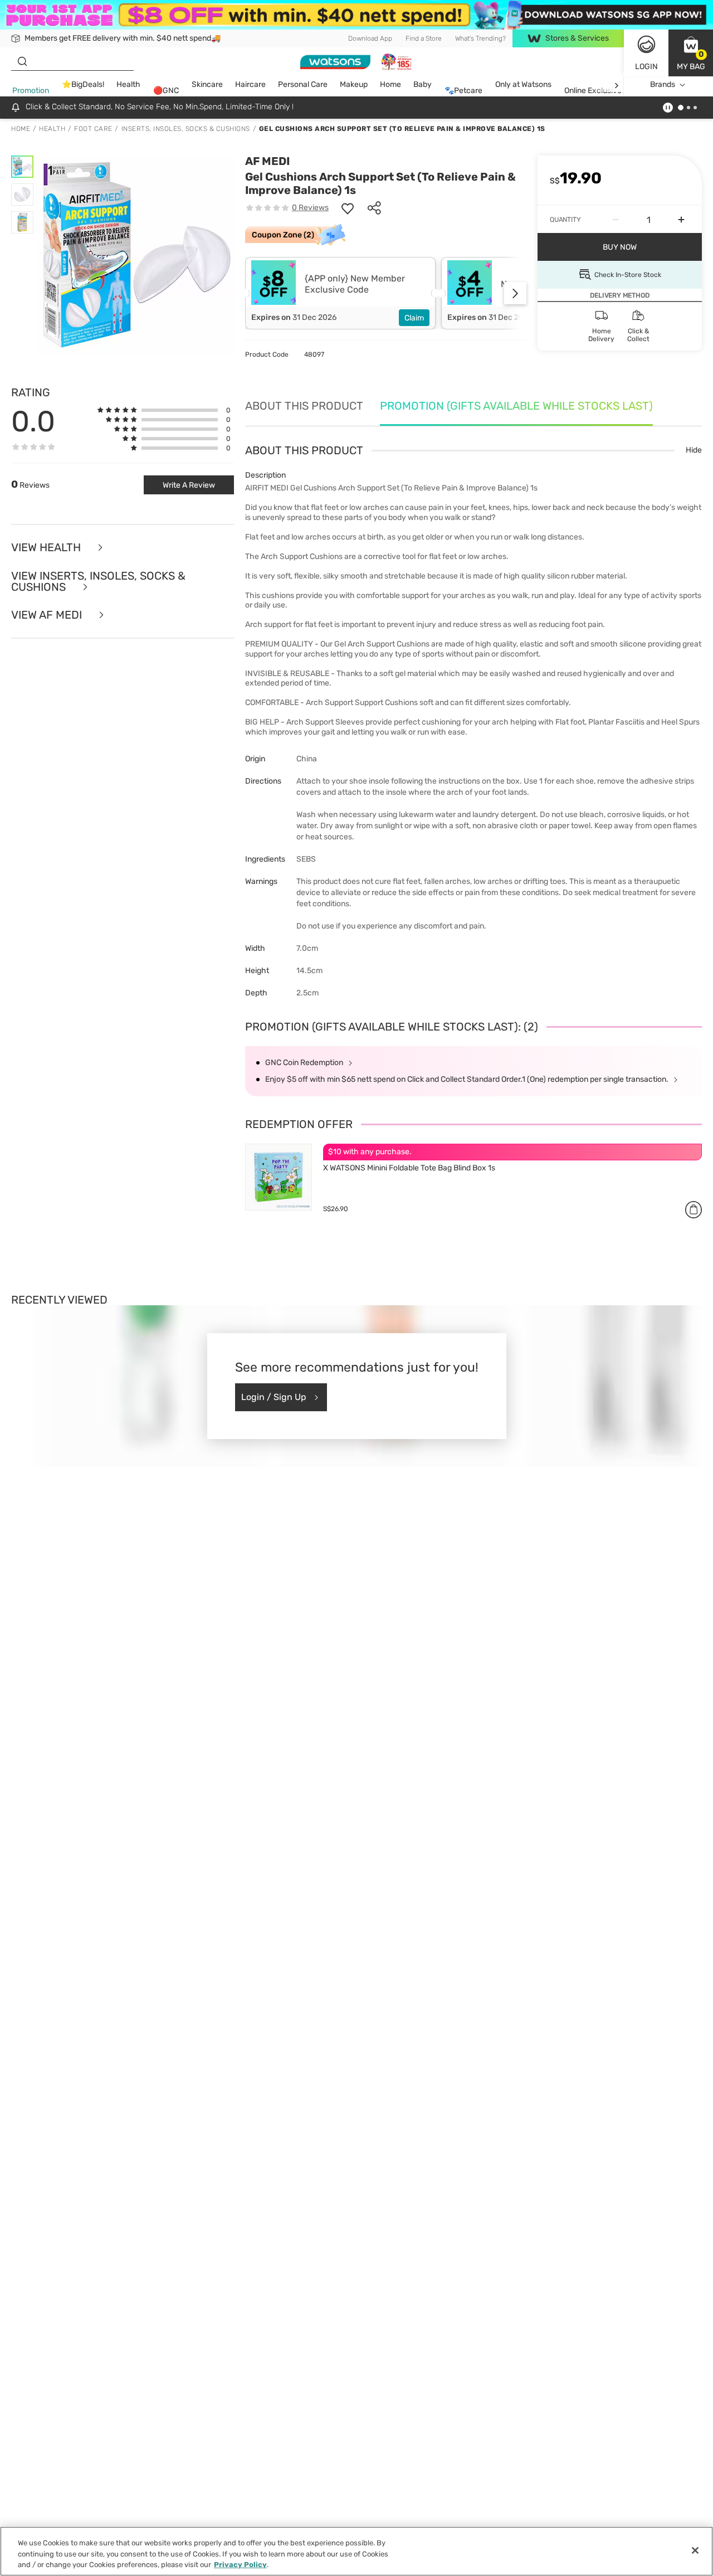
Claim (414, 318)
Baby (423, 85)
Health (128, 85)
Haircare (250, 85)
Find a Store (424, 38)
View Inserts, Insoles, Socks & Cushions (98, 582)
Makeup (354, 85)
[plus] (681, 220)
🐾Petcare (463, 91)
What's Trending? (480, 38)
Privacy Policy (240, 2565)
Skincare (207, 85)
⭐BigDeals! (83, 85)
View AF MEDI (48, 615)
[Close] (695, 2550)
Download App (370, 38)
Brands (663, 85)
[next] (616, 85)
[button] (691, 53)
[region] (356, 2551)
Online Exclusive (593, 91)
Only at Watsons (523, 85)
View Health (47, 548)
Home (390, 85)
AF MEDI (267, 161)
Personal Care (303, 85)
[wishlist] (348, 208)
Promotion (31, 91)
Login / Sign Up (274, 1397)
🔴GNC (166, 91)
